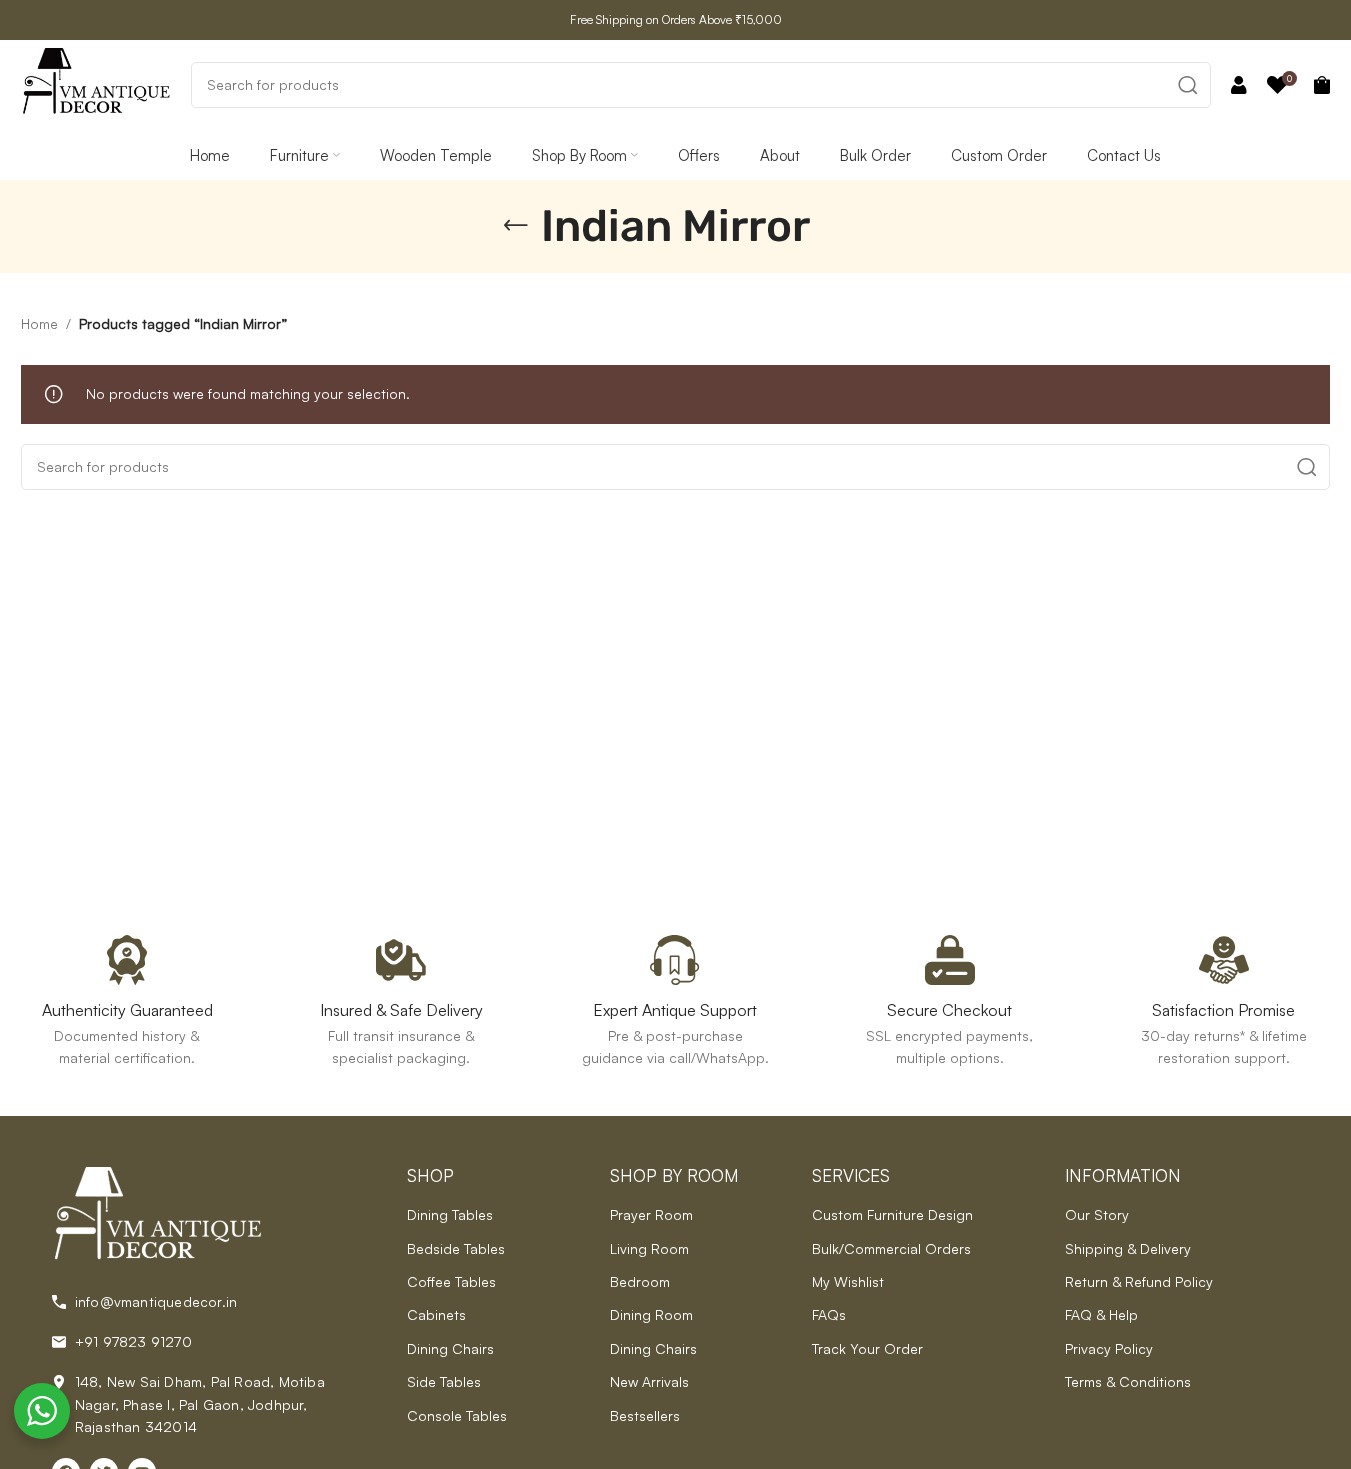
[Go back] (516, 226)
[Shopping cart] (1322, 85)
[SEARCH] (1188, 85)
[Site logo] (96, 82)
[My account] (1239, 85)
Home (39, 323)
